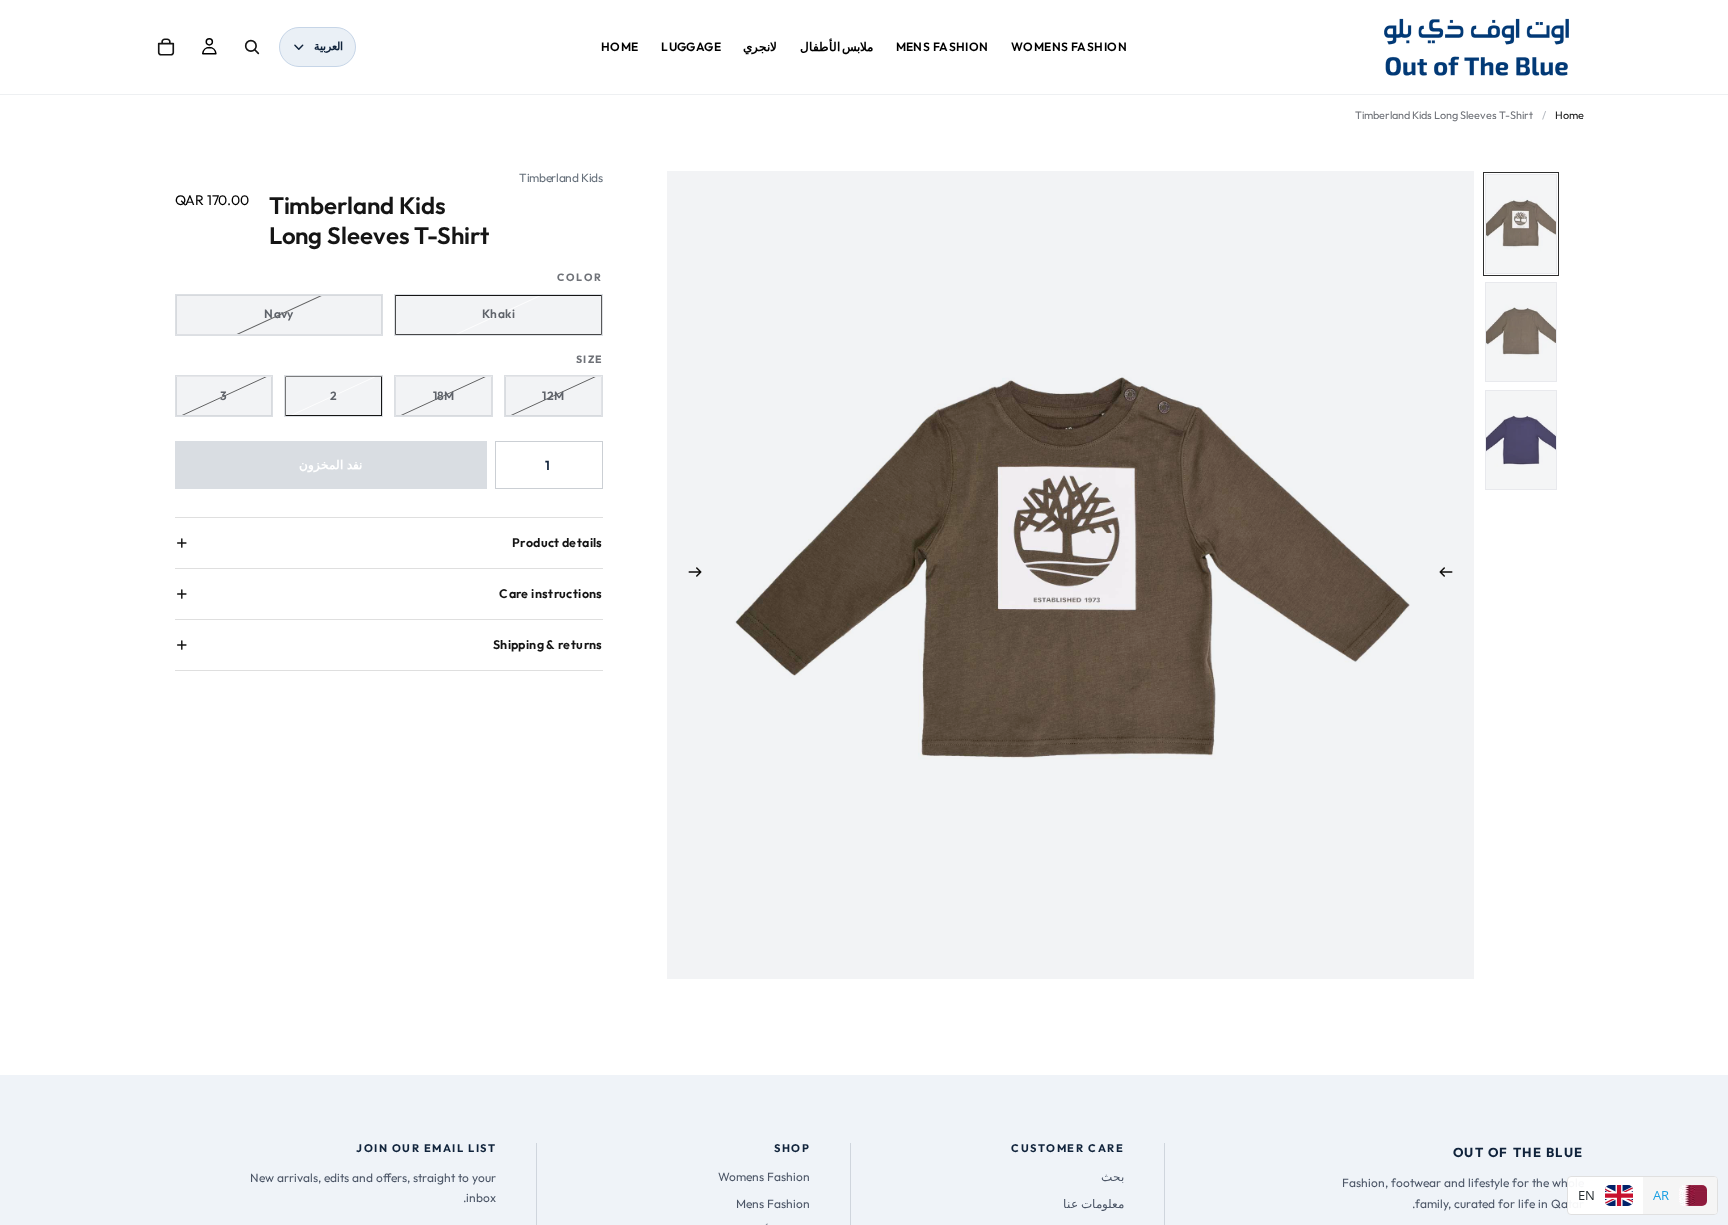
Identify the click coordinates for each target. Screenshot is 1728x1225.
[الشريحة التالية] (689, 575)
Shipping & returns (548, 644)
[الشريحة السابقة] (1452, 575)
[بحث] (252, 47)
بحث (1112, 1176)
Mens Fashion (773, 1203)
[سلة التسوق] (166, 47)
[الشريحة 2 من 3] (1521, 332)
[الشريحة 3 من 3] (1521, 440)
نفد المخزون (330, 464)
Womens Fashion (764, 1176)
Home (1569, 115)
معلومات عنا (1093, 1203)
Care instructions (550, 593)
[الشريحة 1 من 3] (1521, 224)
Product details (557, 542)
